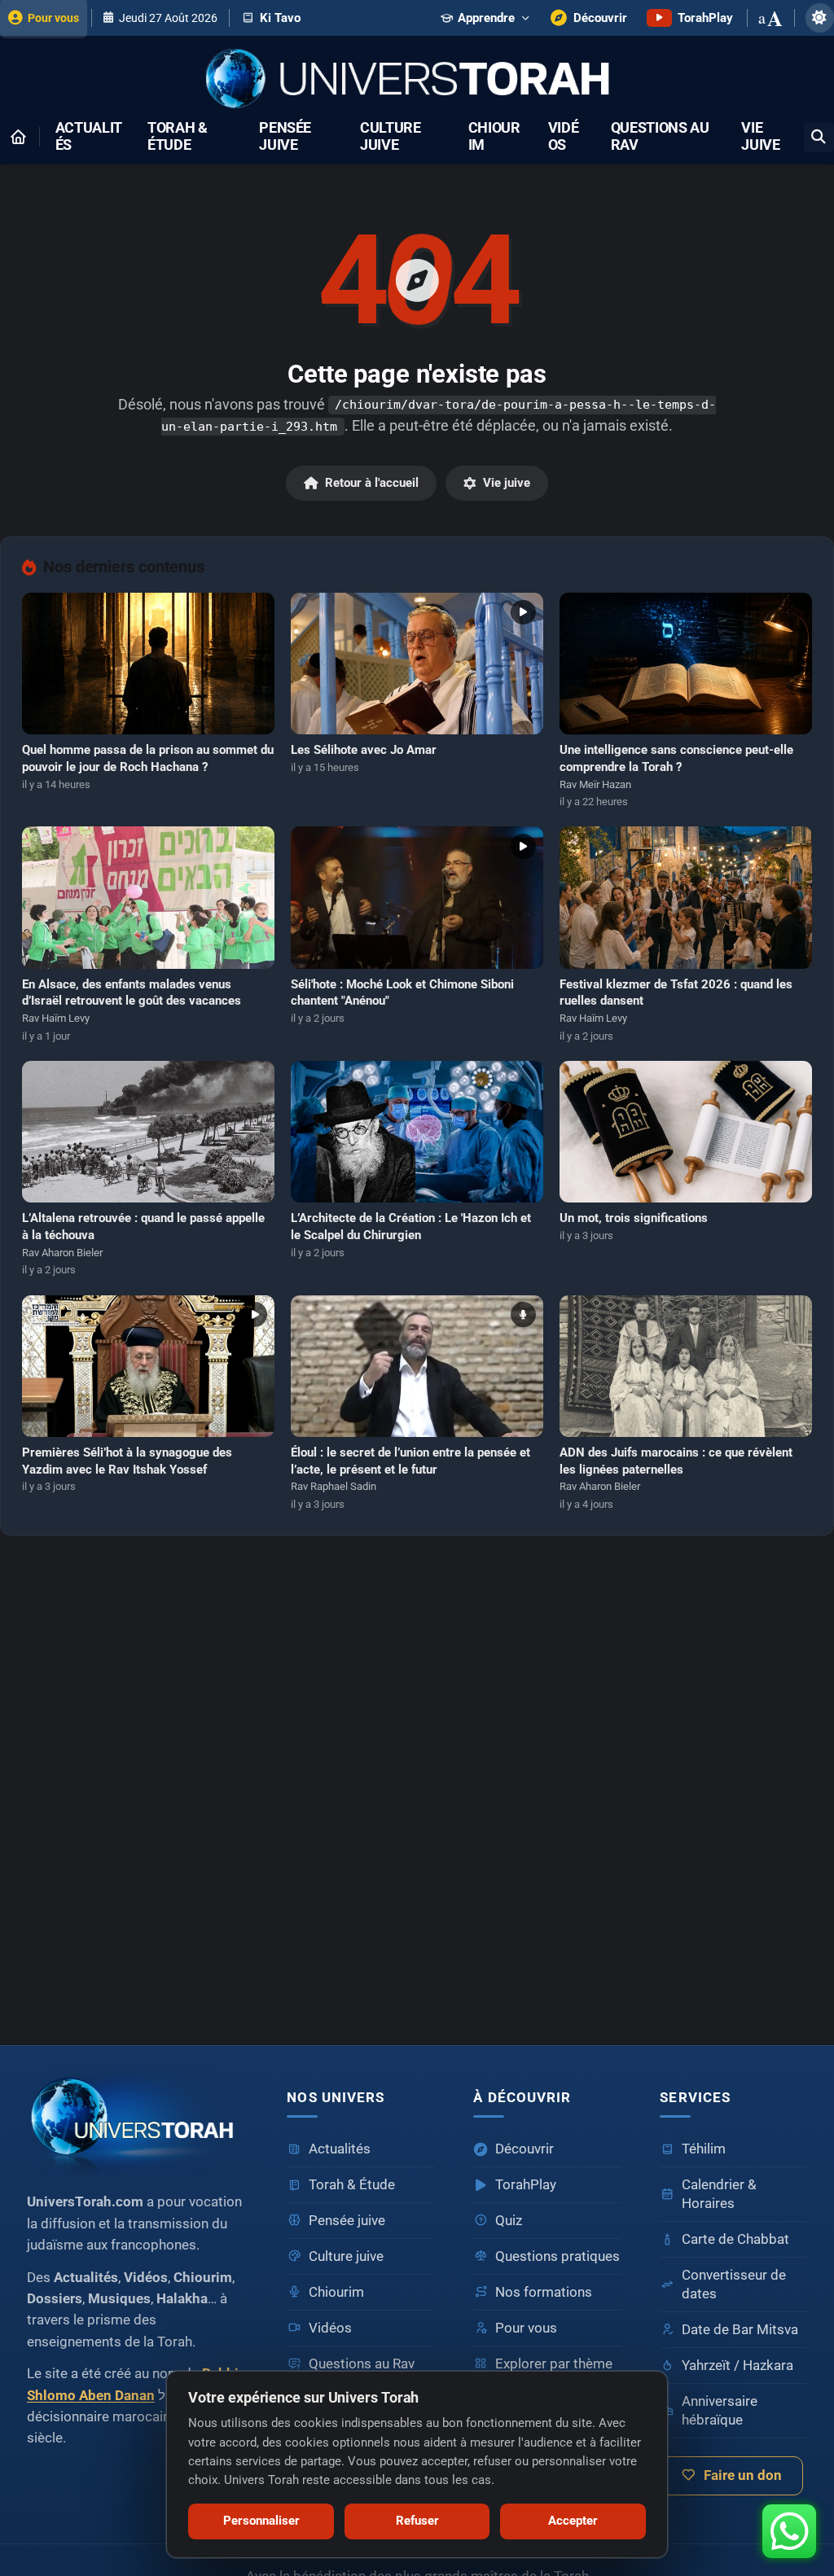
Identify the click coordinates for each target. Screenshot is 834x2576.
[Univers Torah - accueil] (137, 2121)
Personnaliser (261, 2521)
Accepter (573, 2521)
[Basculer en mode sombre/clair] (820, 18)
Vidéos (564, 137)
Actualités (89, 137)
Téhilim (704, 2149)
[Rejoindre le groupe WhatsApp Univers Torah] (789, 2531)
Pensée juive (285, 137)
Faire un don (743, 2475)
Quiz (509, 2221)
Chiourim (494, 137)
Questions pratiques (557, 2256)
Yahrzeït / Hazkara (737, 2366)
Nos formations (544, 2292)
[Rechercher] (819, 137)
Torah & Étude (178, 137)
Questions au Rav (660, 137)
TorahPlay (526, 2185)
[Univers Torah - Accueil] (417, 80)
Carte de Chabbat (735, 2239)
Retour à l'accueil (372, 483)
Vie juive (760, 137)
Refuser (417, 2521)
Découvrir (525, 2149)
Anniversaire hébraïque (720, 2411)
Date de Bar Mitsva (740, 2330)
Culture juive (391, 137)
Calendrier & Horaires (719, 2194)
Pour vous (526, 2328)
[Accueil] (18, 137)
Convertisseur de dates (734, 2285)
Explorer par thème (554, 2364)
